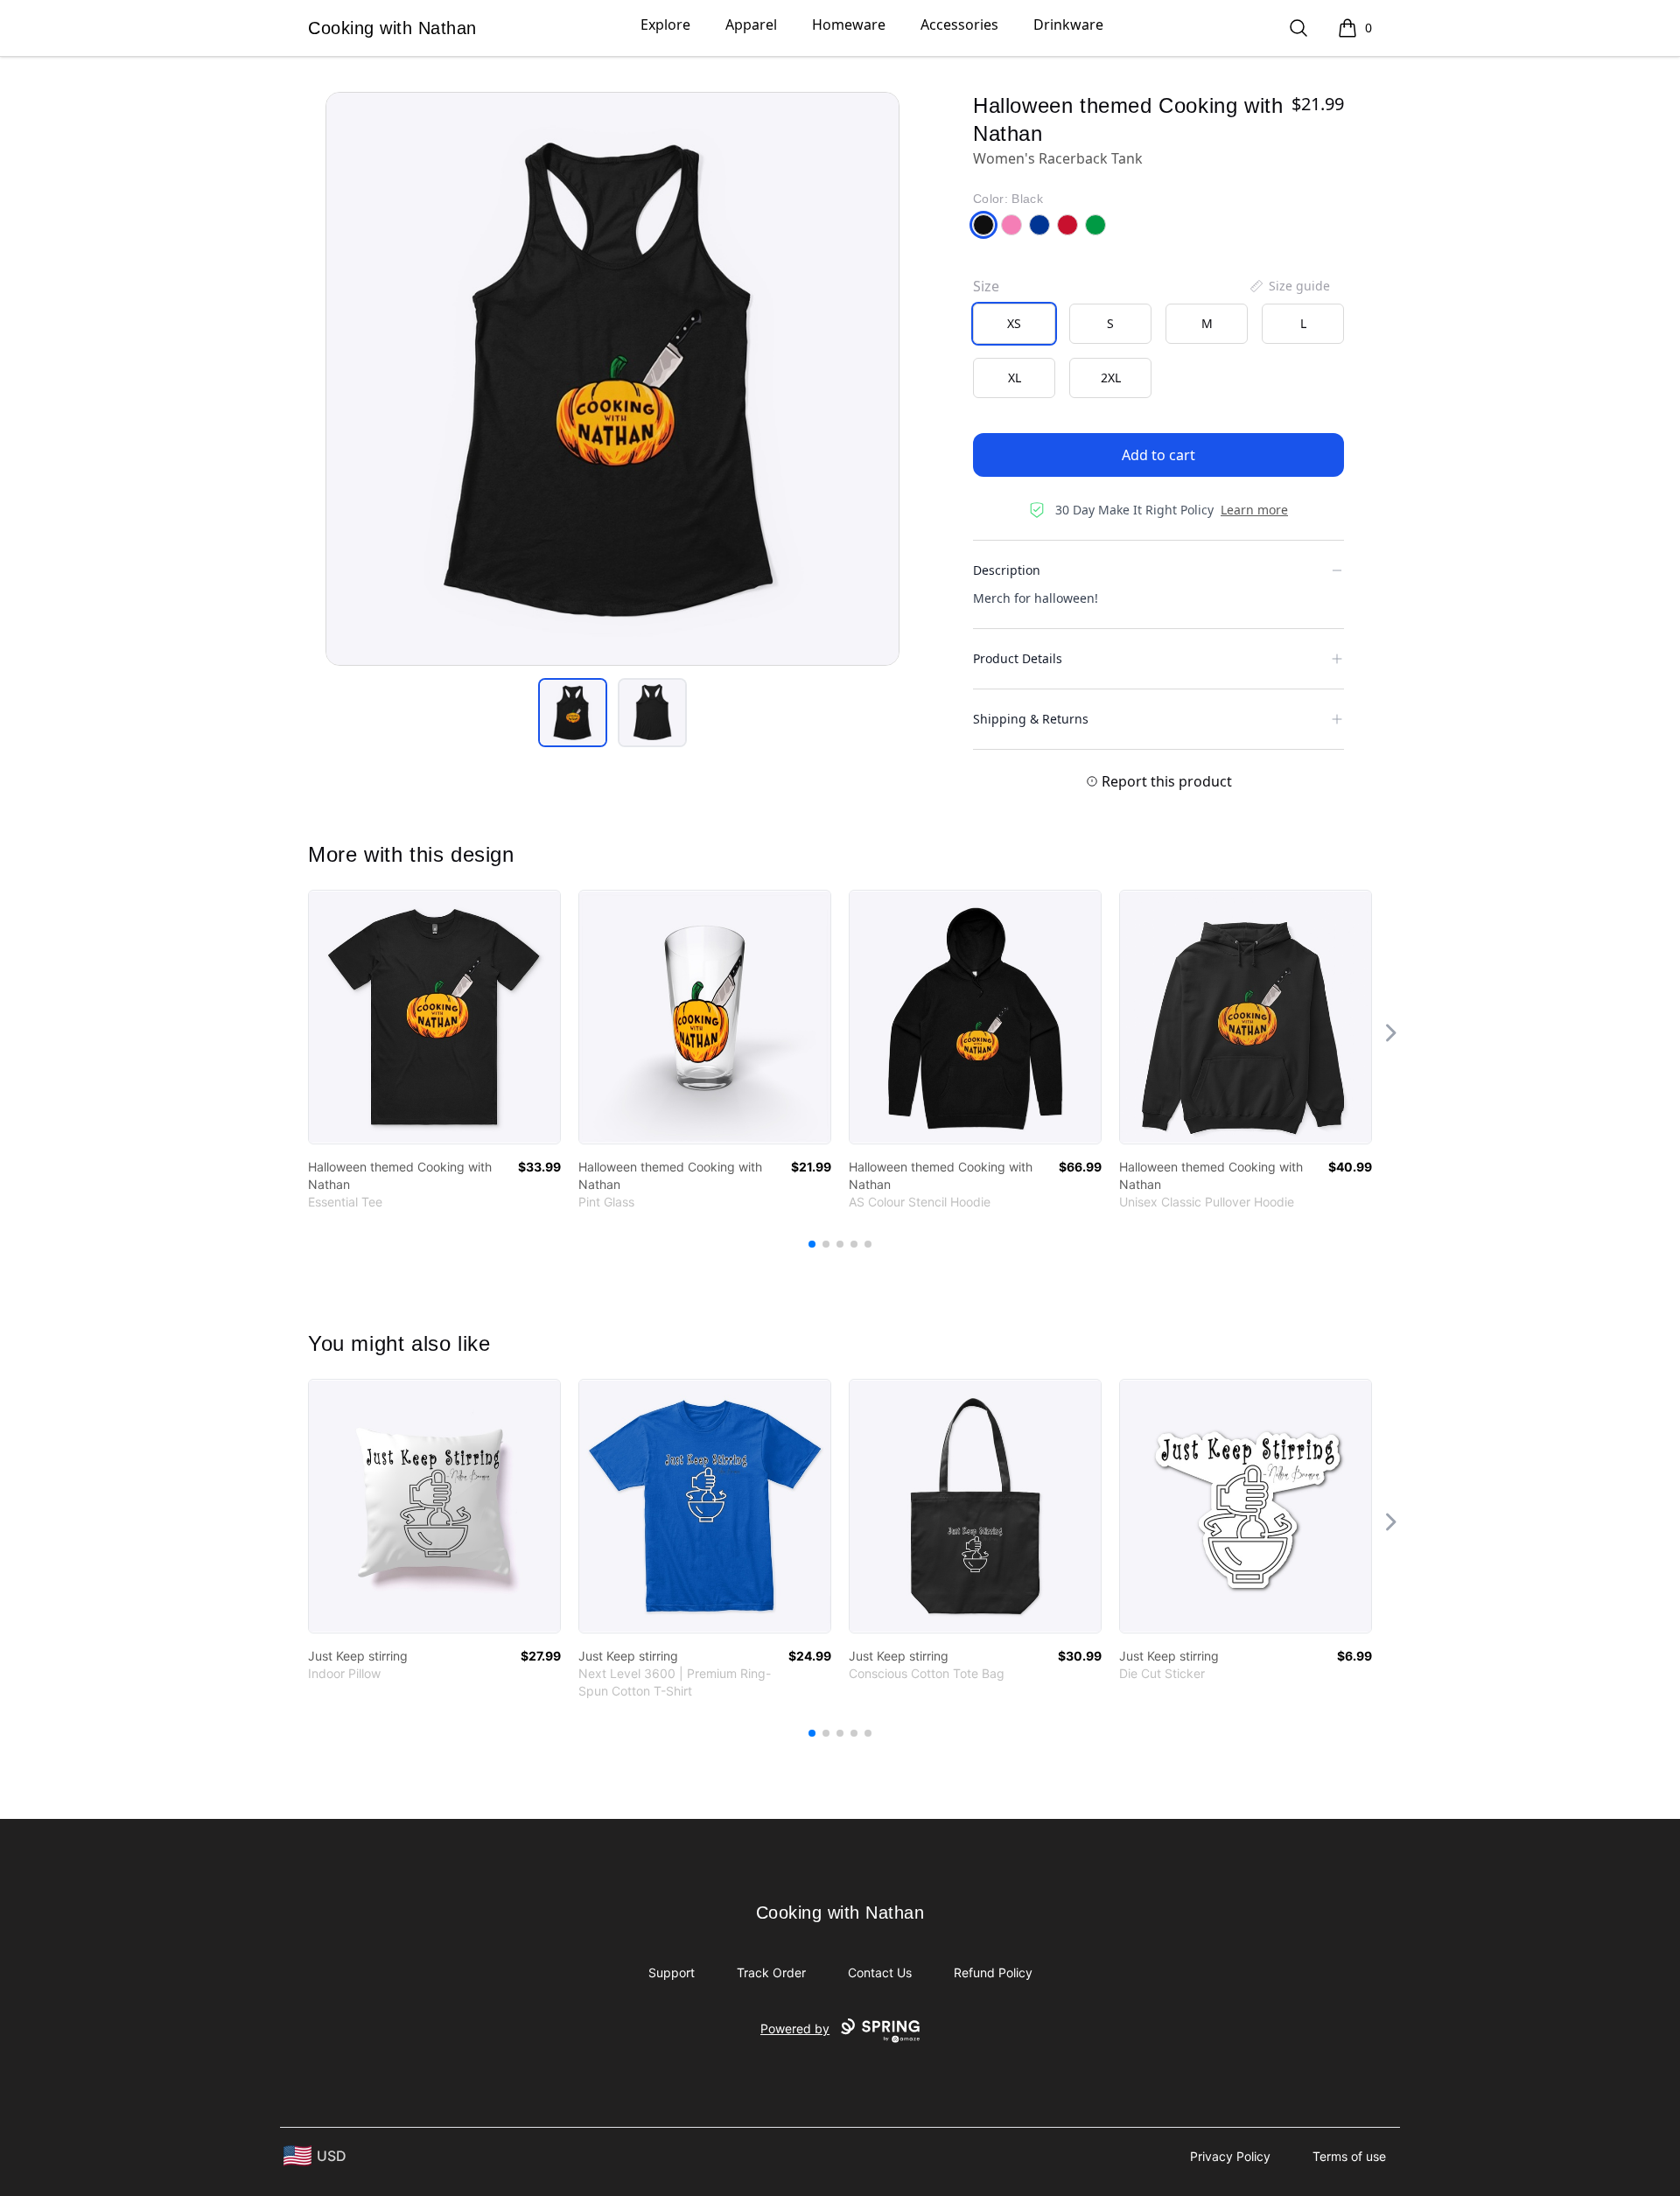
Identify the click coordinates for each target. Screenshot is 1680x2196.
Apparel (751, 24)
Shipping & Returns (1031, 719)
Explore (665, 24)
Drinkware (1068, 24)
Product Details (1018, 658)
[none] (1289, 286)
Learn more (1254, 510)
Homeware (849, 24)
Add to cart (1158, 455)
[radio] (1014, 324)
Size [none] (986, 286)
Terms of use (1349, 2156)
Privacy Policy (1230, 2156)
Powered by (795, 2028)
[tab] (573, 713)
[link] (434, 1017)
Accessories (959, 24)
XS (1014, 323)
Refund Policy (993, 1972)
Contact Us (880, 1972)
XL (1015, 378)
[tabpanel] (612, 379)
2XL (1111, 378)
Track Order (771, 1972)
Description (1007, 570)
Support (672, 1972)
